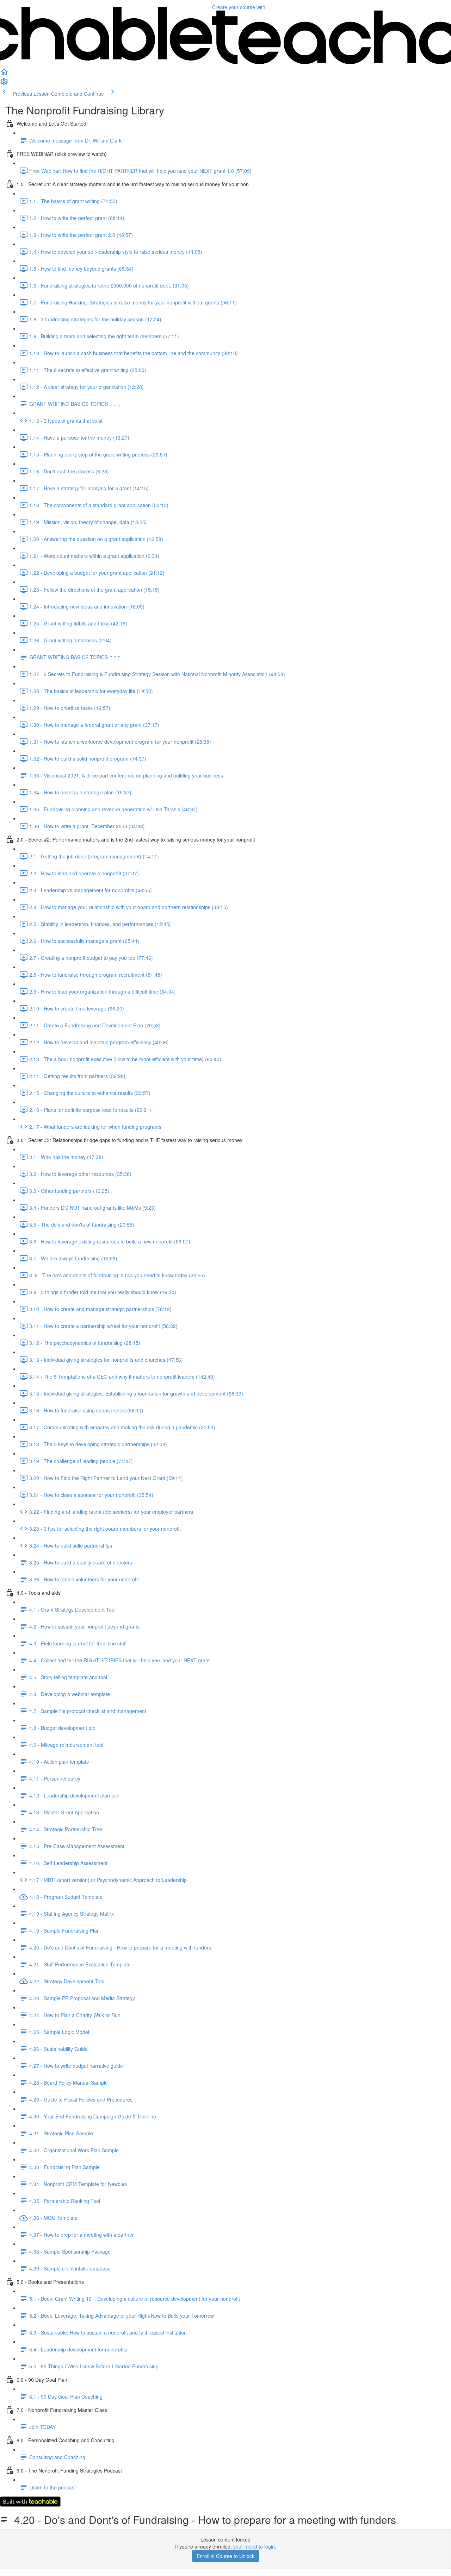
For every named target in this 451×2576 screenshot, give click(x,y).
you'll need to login (254, 2546)
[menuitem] (4, 84)
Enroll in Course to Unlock (225, 2556)
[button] (4, 74)
